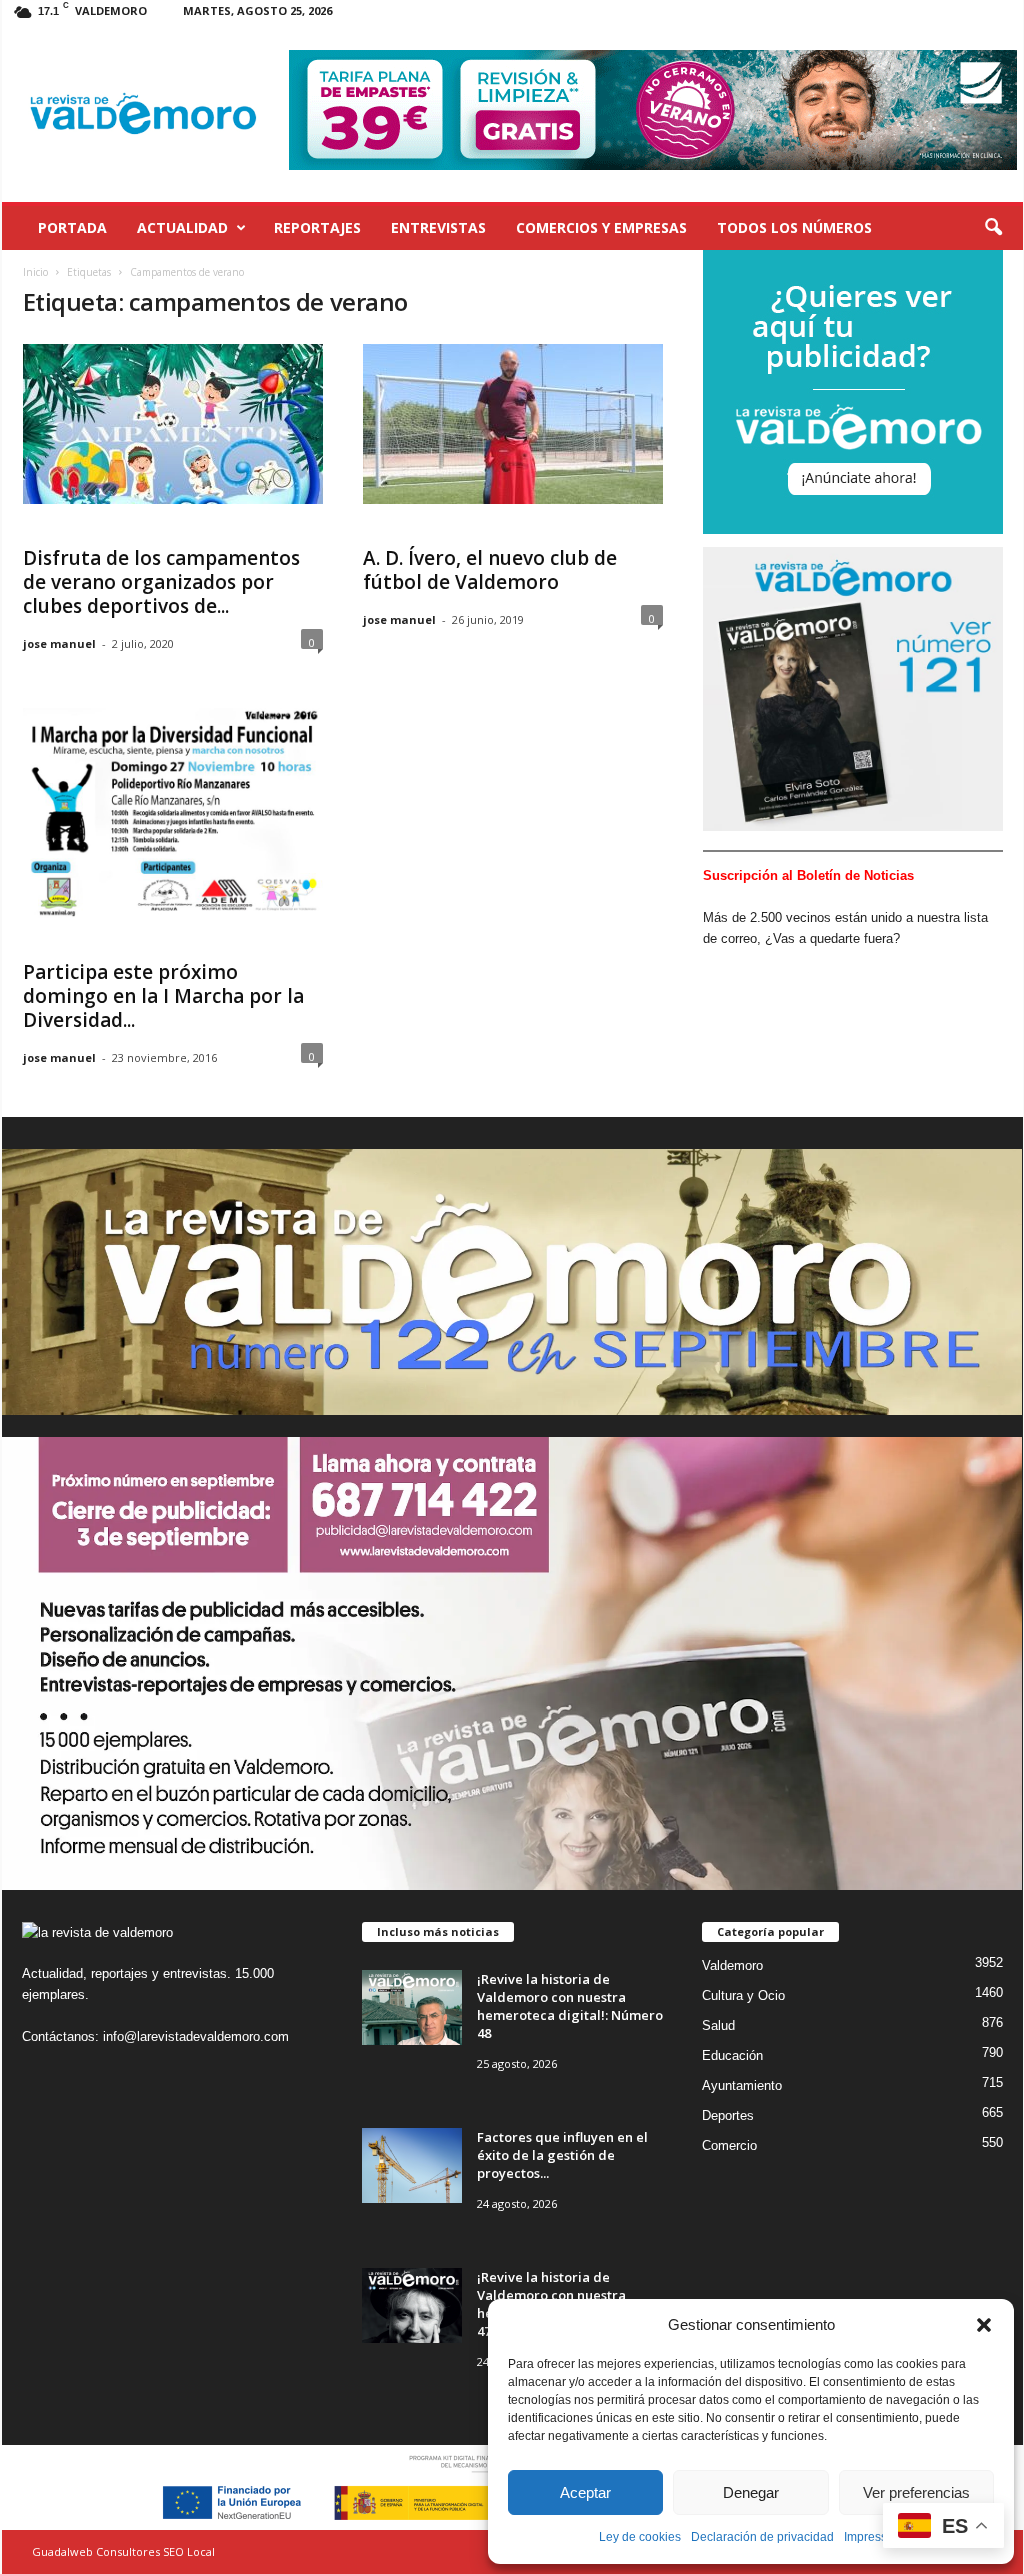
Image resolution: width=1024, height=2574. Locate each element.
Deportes (728, 2115)
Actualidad (182, 227)
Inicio (35, 272)
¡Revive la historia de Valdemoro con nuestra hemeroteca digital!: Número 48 (570, 2006)
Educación (732, 2055)
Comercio (729, 2145)
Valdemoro (732, 1965)
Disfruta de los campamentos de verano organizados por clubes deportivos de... (161, 582)
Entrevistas (438, 227)
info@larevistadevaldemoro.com (196, 2036)
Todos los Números (794, 227)
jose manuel (59, 643)
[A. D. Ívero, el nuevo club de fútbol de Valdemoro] (513, 424)
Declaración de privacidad (762, 2537)
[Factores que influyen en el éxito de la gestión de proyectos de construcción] (412, 2165)
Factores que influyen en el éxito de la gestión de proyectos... (562, 2155)
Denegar (751, 2492)
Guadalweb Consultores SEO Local (123, 2551)
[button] (984, 2325)
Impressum (874, 2537)
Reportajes (317, 227)
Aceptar (585, 2492)
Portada (72, 227)
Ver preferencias (916, 2492)
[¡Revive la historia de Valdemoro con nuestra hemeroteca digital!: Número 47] (412, 2305)
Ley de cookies (640, 2537)
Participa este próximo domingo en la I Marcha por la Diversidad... (163, 996)
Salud (718, 2025)
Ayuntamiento (742, 2085)
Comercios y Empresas (601, 227)
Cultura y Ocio (743, 1995)
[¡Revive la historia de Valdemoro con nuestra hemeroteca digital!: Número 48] (412, 2007)
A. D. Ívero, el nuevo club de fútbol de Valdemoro (490, 570)
